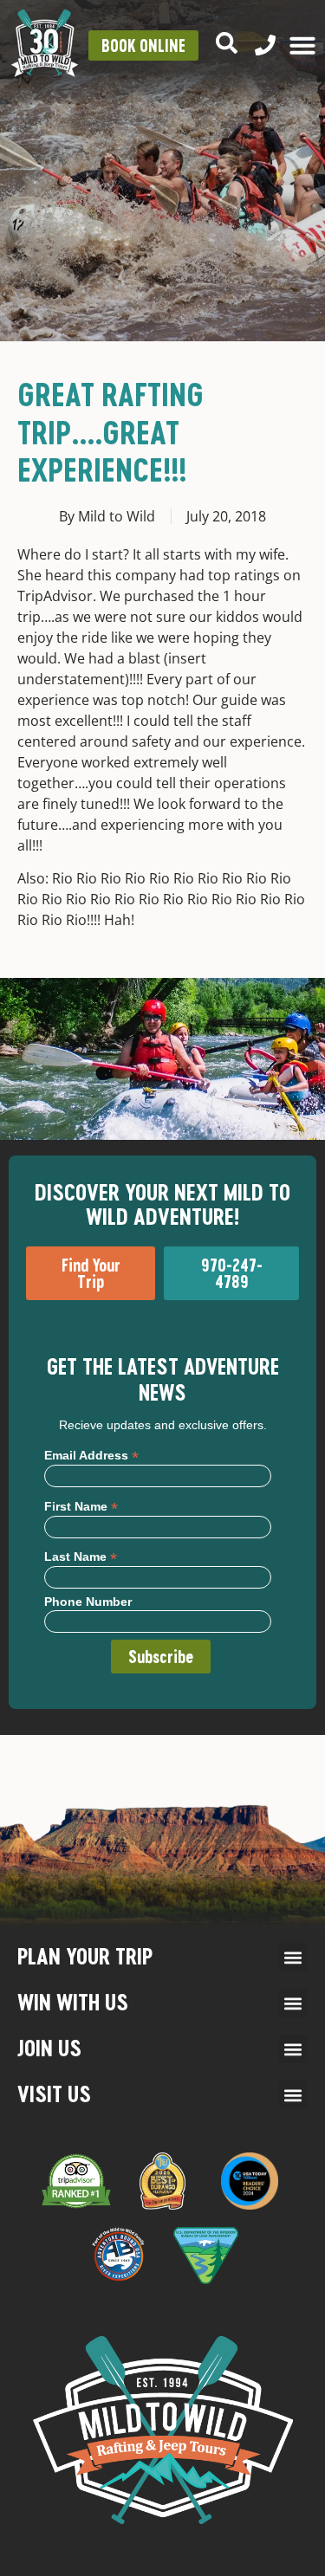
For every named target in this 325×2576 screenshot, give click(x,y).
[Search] (227, 43)
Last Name (81, 1556)
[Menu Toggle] (302, 45)
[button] (293, 1957)
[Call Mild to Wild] (265, 45)
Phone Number (88, 1602)
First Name (81, 1506)
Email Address (91, 1455)
